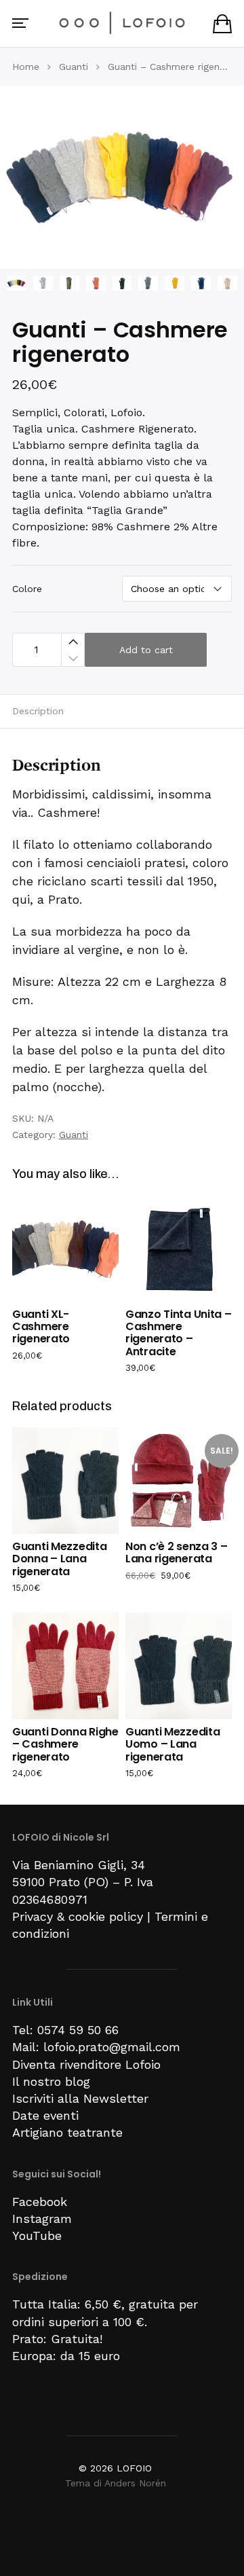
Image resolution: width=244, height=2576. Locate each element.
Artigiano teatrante (67, 2132)
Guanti (74, 67)
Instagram (42, 2219)
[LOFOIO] (122, 22)
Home (26, 67)
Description (38, 711)
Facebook (40, 2202)
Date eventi (45, 2115)
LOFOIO (134, 2468)
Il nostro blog (51, 2081)
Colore (27, 589)
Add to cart (146, 650)
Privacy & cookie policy (78, 1916)
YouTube (37, 2235)
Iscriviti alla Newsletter (80, 2098)
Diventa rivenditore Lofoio (86, 2064)
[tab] (122, 711)
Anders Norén (135, 2483)
